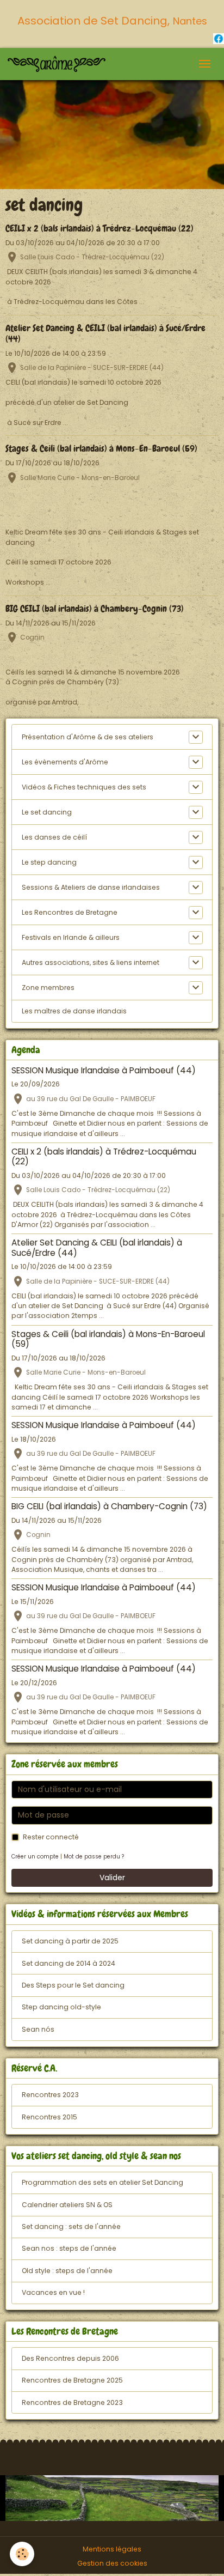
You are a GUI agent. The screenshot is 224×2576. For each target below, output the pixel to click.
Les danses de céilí (54, 837)
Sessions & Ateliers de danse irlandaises (91, 887)
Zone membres (48, 988)
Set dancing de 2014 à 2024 (69, 1963)
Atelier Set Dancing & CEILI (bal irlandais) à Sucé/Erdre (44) (105, 334)
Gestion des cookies (112, 2563)
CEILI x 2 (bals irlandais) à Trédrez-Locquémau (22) (99, 229)
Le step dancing (49, 862)
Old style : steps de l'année (67, 2271)
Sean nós (38, 2029)
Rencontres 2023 (50, 2095)
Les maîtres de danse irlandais (74, 1011)
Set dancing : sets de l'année (71, 2226)
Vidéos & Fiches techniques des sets (84, 787)
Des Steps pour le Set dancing (73, 1985)
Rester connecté (51, 1837)
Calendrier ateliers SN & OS (67, 2205)
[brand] (58, 64)
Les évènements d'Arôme (65, 762)
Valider (112, 1878)
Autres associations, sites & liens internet (91, 962)
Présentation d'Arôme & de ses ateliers (88, 737)
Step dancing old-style (61, 2007)
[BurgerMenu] (204, 64)
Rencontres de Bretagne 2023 (72, 2402)
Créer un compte (35, 1857)
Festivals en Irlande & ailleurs (71, 937)
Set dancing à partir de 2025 (70, 1941)
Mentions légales (112, 2549)
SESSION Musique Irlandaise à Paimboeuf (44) (104, 1070)
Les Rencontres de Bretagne (70, 912)
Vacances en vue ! (53, 2292)
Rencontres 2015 (49, 2117)
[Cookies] (22, 2554)
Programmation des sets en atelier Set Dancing (102, 2182)
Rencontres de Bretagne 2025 (72, 2380)
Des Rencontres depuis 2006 (70, 2358)
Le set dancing (47, 812)
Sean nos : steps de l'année (69, 2248)
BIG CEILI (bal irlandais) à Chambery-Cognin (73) (95, 609)
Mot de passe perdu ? (94, 1857)
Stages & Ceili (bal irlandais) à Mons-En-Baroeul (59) (101, 449)
